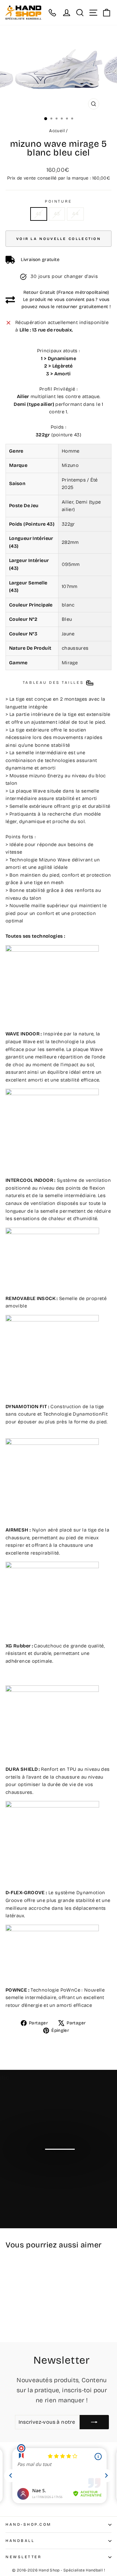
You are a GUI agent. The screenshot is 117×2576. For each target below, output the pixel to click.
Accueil (57, 131)
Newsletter (24, 2557)
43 (57, 214)
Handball (20, 2541)
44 (75, 214)
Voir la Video (62, 2162)
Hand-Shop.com (29, 2524)
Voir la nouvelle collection (58, 239)
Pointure (58, 201)
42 (39, 214)
